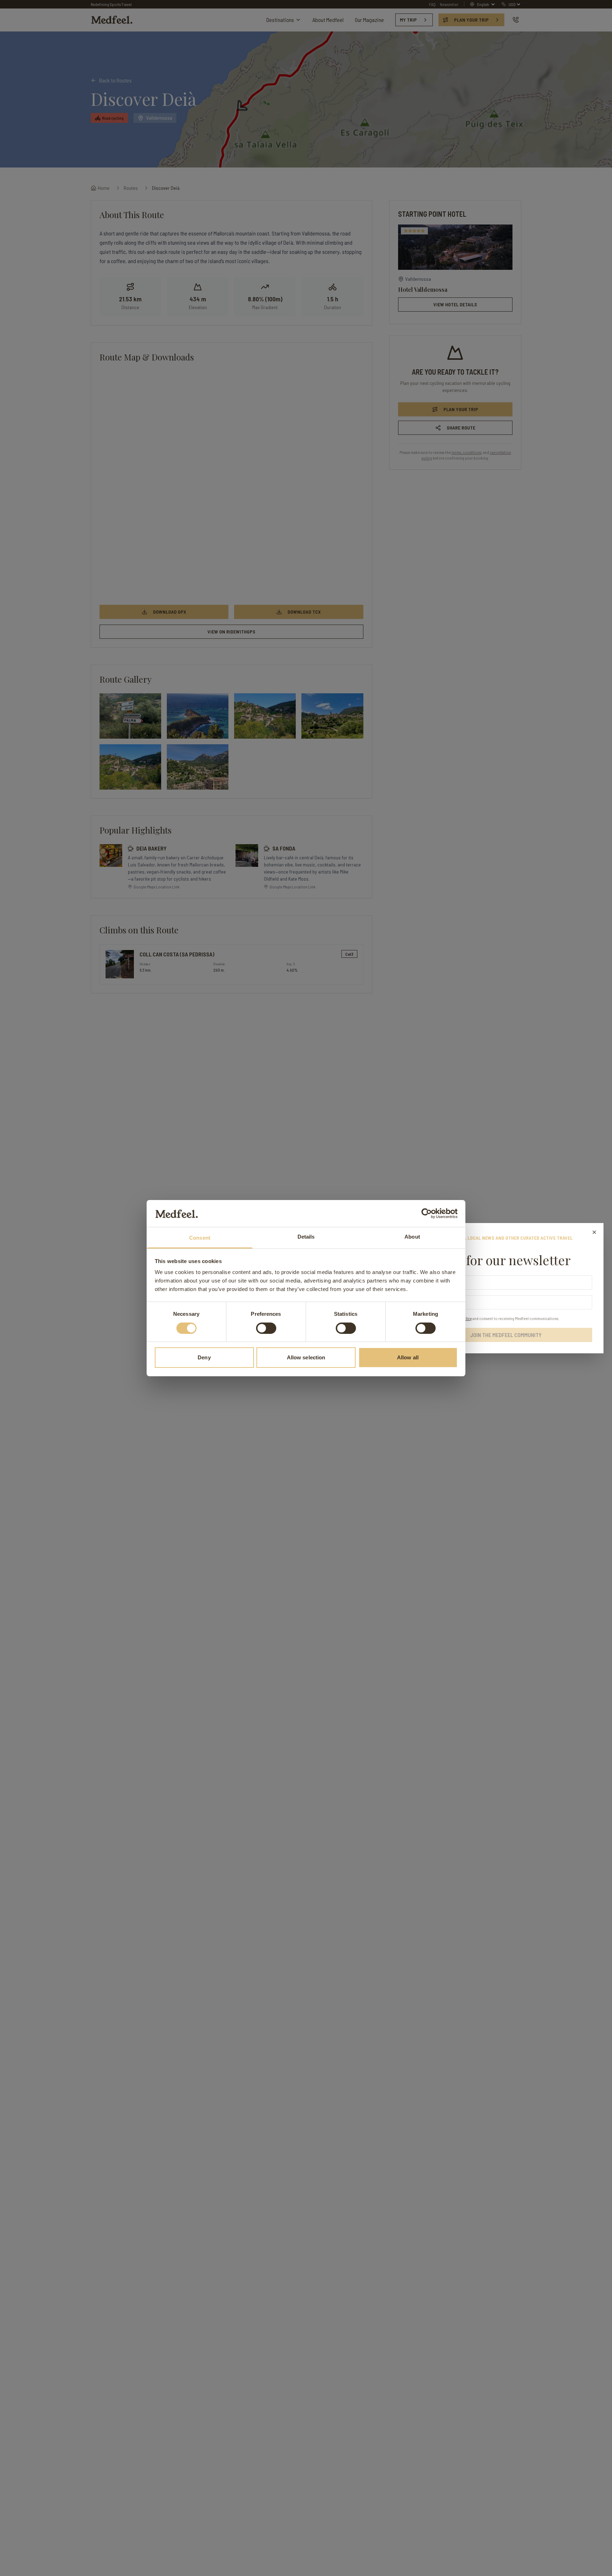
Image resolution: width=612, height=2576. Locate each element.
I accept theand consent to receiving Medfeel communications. (494, 1318)
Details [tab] (306, 1237)
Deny (204, 1357)
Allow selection (306, 1357)
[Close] (594, 1232)
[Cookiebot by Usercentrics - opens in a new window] (427, 1213)
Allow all (408, 1357)
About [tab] (412, 1237)
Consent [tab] (200, 1238)
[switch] (266, 1328)
